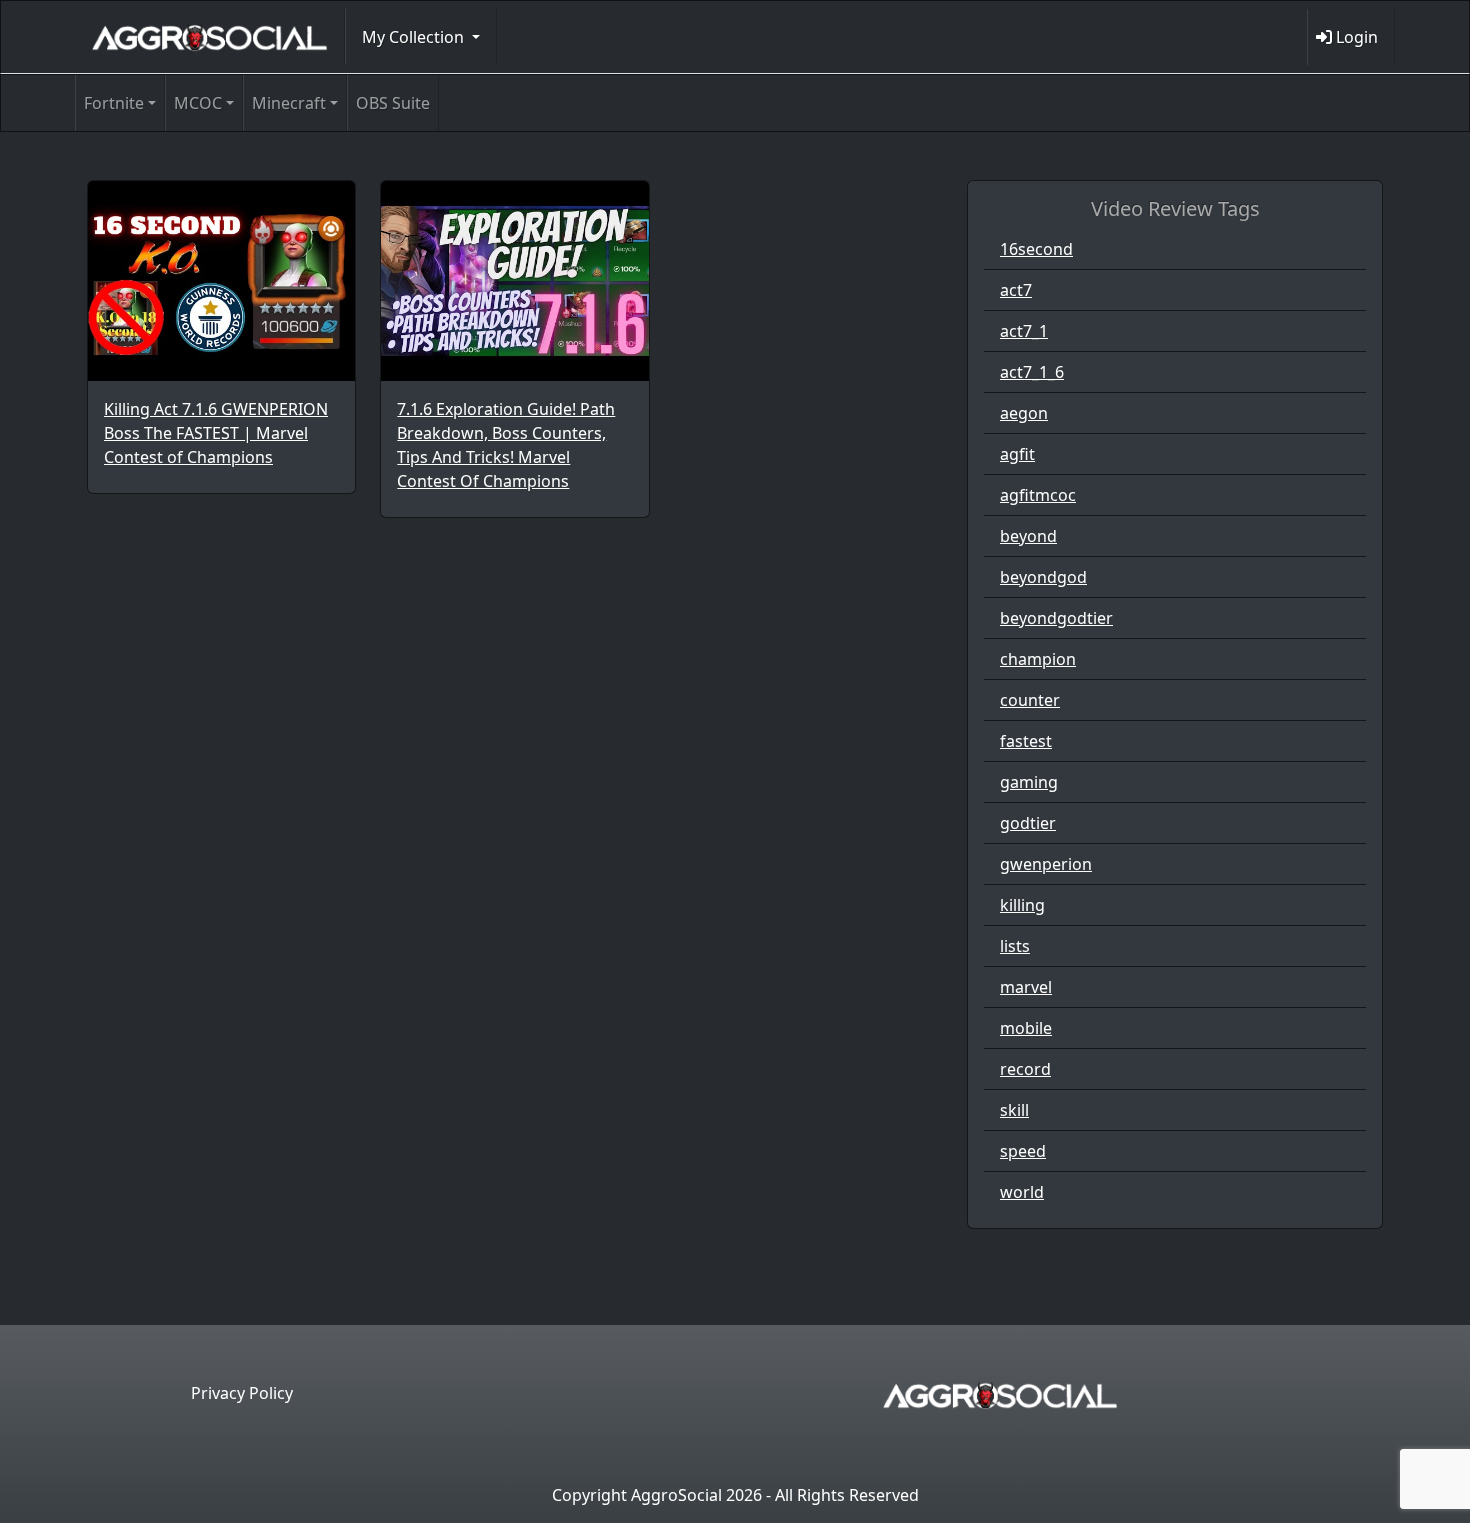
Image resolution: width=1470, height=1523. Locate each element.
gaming (1029, 782)
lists (1015, 946)
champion (1038, 659)
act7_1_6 (1032, 372)
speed (1023, 1151)
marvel (1026, 987)
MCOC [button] (198, 103)
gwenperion (1046, 864)
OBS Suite (393, 103)
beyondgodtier (1056, 618)
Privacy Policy (242, 1393)
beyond (1028, 536)
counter (1030, 700)
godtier (1028, 823)
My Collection (415, 37)
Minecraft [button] (289, 103)
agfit (1017, 454)
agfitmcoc (1038, 495)
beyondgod (1043, 577)
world (1022, 1192)
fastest (1026, 741)
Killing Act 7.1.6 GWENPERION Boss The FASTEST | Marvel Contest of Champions (216, 433)
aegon (1024, 413)
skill (1014, 1110)
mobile (1026, 1028)
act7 (1016, 290)
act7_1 (1024, 331)
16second (1036, 249)
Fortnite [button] (114, 103)
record (1025, 1069)
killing (1022, 905)
